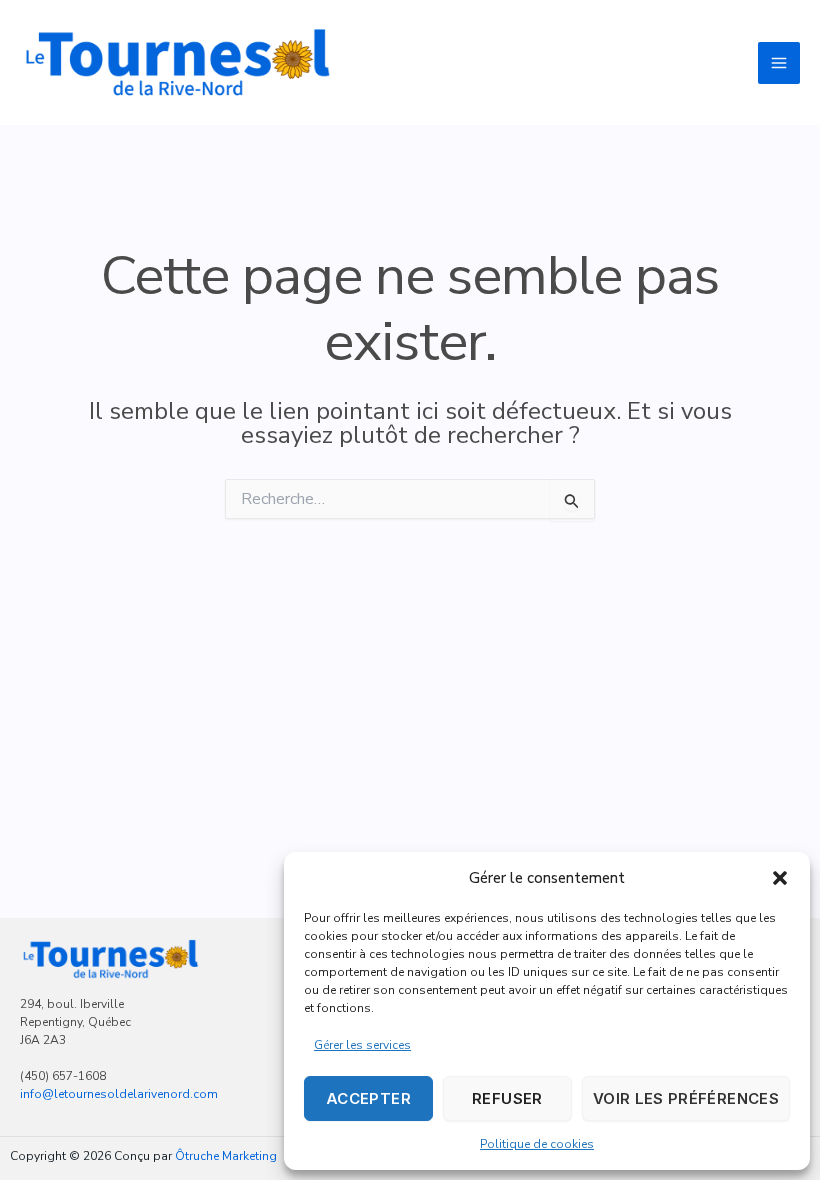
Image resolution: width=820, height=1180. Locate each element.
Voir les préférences (686, 1098)
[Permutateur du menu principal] (779, 63)
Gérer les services (362, 1045)
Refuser (507, 1098)
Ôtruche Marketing (226, 1156)
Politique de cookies (537, 1144)
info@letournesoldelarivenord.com (119, 1094)
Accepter (368, 1098)
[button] (780, 878)
